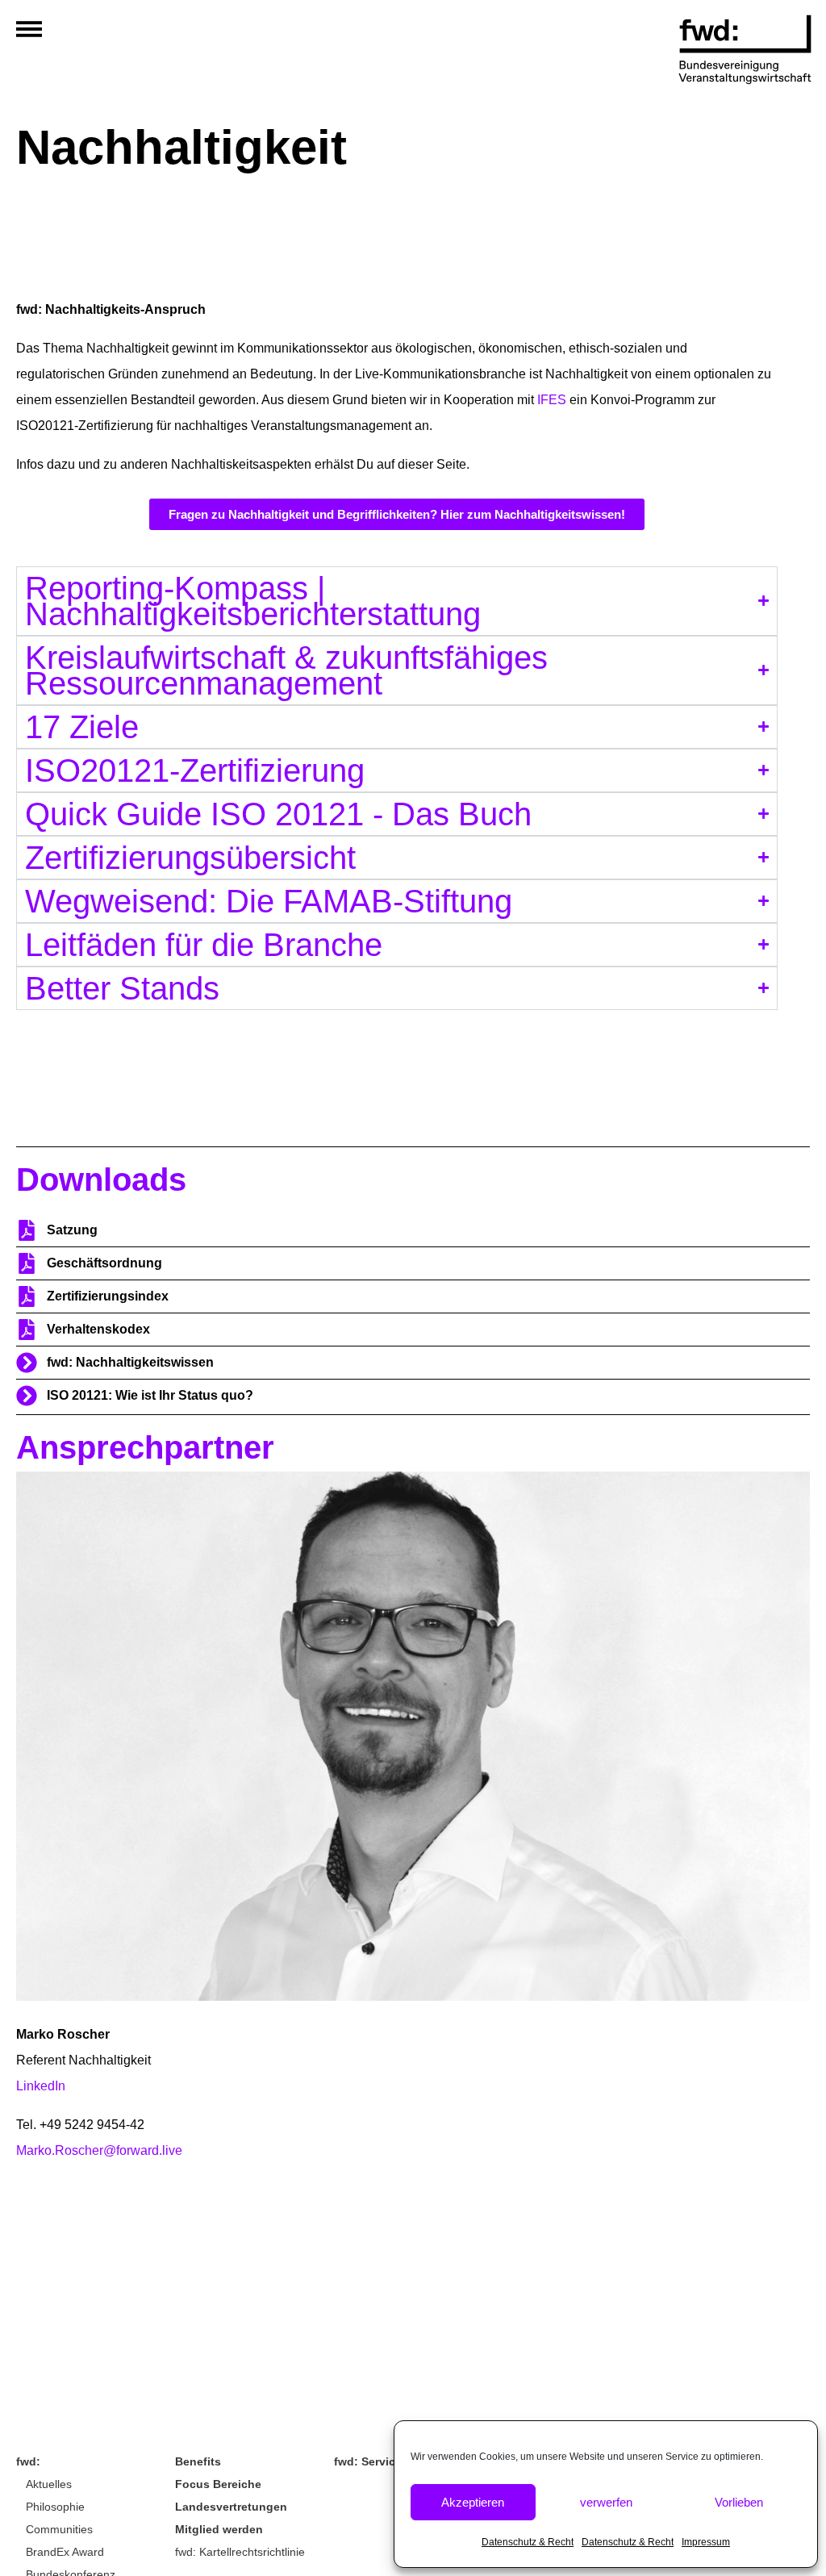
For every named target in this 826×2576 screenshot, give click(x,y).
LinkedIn (41, 2086)
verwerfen (606, 2502)
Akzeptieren (473, 2502)
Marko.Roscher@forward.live (99, 2150)
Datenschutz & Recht (528, 2542)
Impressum (706, 2542)
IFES (552, 400)
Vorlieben (739, 2502)
